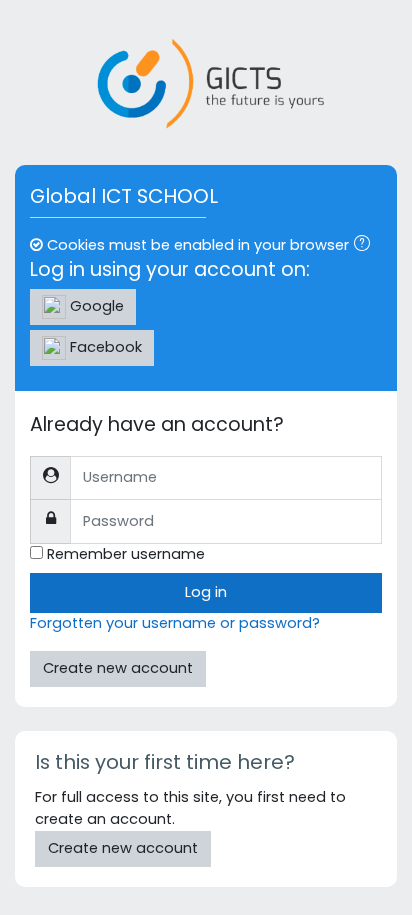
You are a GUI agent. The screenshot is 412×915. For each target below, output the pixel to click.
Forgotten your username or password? (175, 623)
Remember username (126, 554)
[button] (366, 246)
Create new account (118, 668)
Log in (206, 592)
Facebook (104, 347)
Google (95, 306)
